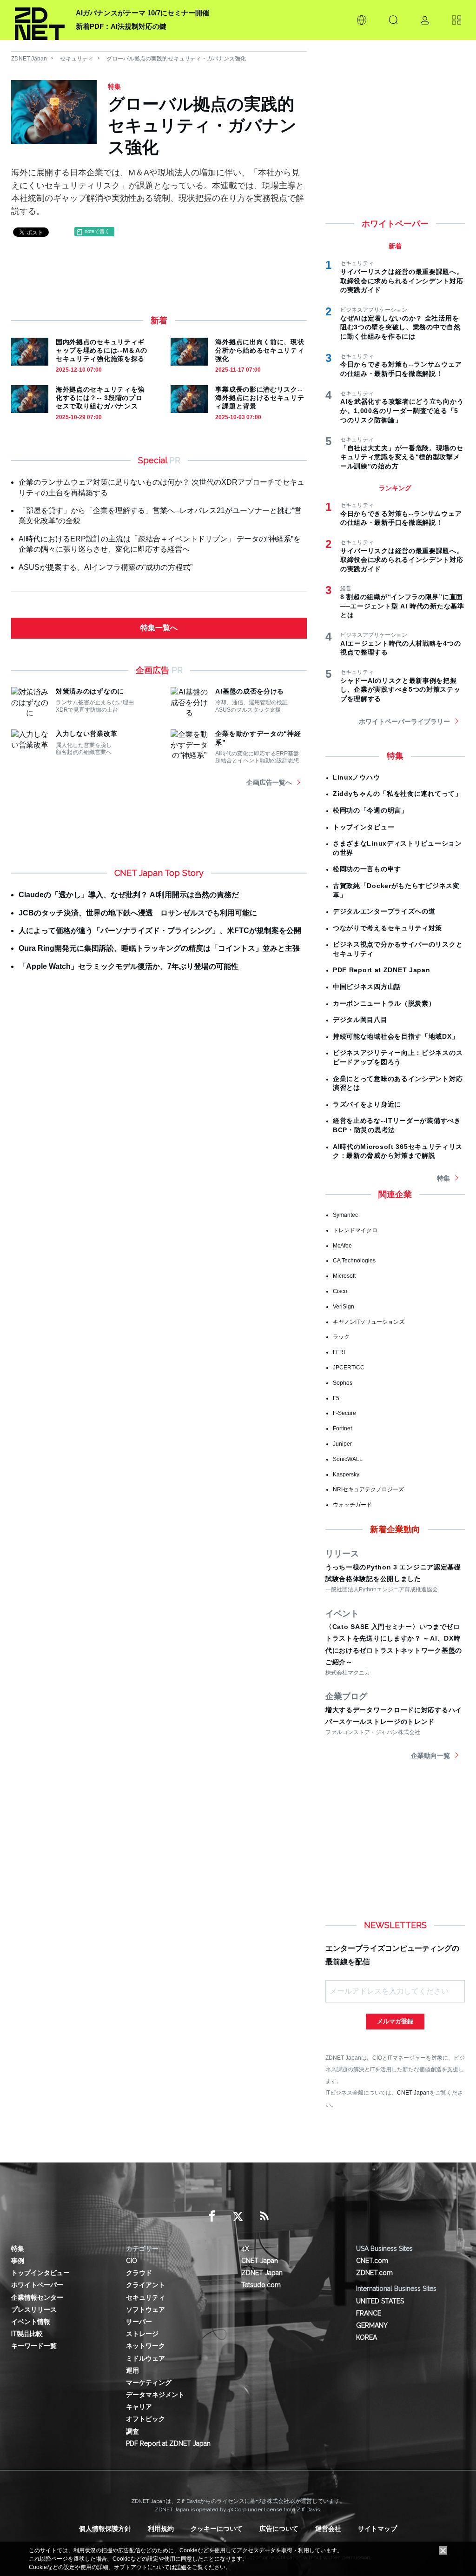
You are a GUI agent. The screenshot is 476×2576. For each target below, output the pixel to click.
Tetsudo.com (261, 2285)
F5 (336, 1398)
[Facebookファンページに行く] (212, 2216)
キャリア (139, 2407)
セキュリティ (77, 59)
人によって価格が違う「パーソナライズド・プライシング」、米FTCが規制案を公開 (160, 931)
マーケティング (149, 2382)
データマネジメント (155, 2395)
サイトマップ (377, 2529)
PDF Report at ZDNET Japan (382, 970)
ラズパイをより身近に (367, 1104)
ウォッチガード (352, 1505)
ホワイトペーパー (37, 2285)
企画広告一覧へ (269, 782)
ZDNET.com (374, 2273)
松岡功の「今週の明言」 (370, 810)
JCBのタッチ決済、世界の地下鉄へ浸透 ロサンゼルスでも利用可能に (138, 913)
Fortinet (342, 1428)
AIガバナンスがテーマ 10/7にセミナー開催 (142, 13)
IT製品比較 (27, 2334)
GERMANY (372, 2325)
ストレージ (142, 2334)
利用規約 (161, 2529)
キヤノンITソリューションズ (369, 1322)
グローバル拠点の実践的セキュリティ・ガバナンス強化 (176, 59)
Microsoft (344, 1276)
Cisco (340, 1291)
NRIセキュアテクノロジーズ (368, 1489)
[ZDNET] (40, 20)
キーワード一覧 (34, 2346)
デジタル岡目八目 (360, 1020)
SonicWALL (348, 1459)
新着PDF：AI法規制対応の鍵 (121, 26)
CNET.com (372, 2261)
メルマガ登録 (395, 2021)
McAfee (342, 1246)
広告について (279, 2529)
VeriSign (344, 1307)
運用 (132, 2370)
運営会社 (328, 2529)
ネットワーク (145, 2346)
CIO (132, 2261)
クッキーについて (217, 2529)
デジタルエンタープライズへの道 (384, 911)
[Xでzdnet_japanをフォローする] (238, 2216)
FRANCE (369, 2313)
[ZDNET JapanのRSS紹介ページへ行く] (264, 2216)
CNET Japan (413, 2092)
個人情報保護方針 (105, 2529)
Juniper (342, 1444)
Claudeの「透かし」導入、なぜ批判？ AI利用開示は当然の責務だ (129, 895)
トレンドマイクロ (355, 1230)
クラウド (139, 2273)
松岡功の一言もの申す (367, 869)
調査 (132, 2431)
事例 (18, 2261)
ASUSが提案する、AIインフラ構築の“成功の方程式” (106, 567)
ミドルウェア (145, 2358)
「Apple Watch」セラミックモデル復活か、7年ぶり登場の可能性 (129, 966)
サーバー (139, 2322)
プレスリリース (34, 2309)
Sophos (343, 1383)
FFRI (339, 1352)
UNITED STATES (380, 2301)
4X (245, 2249)
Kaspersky (346, 1475)
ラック (341, 1337)
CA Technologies (354, 1261)
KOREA (367, 2337)
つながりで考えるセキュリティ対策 (387, 928)
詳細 (181, 2567)
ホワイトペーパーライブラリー (404, 721)
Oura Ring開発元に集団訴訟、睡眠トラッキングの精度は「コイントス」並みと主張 (159, 948)
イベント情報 (31, 2322)
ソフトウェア (145, 2309)
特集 (443, 1178)
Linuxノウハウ (356, 777)
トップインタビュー (364, 827)
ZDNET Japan (29, 59)
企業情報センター (37, 2297)
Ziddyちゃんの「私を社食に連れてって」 (397, 794)
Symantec (345, 1215)
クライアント (145, 2285)
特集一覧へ (159, 628)
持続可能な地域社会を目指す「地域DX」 (396, 1036)
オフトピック (145, 2419)
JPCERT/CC (349, 1368)
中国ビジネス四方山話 (367, 987)
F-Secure (344, 1413)
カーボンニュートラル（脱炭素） (384, 1003)
